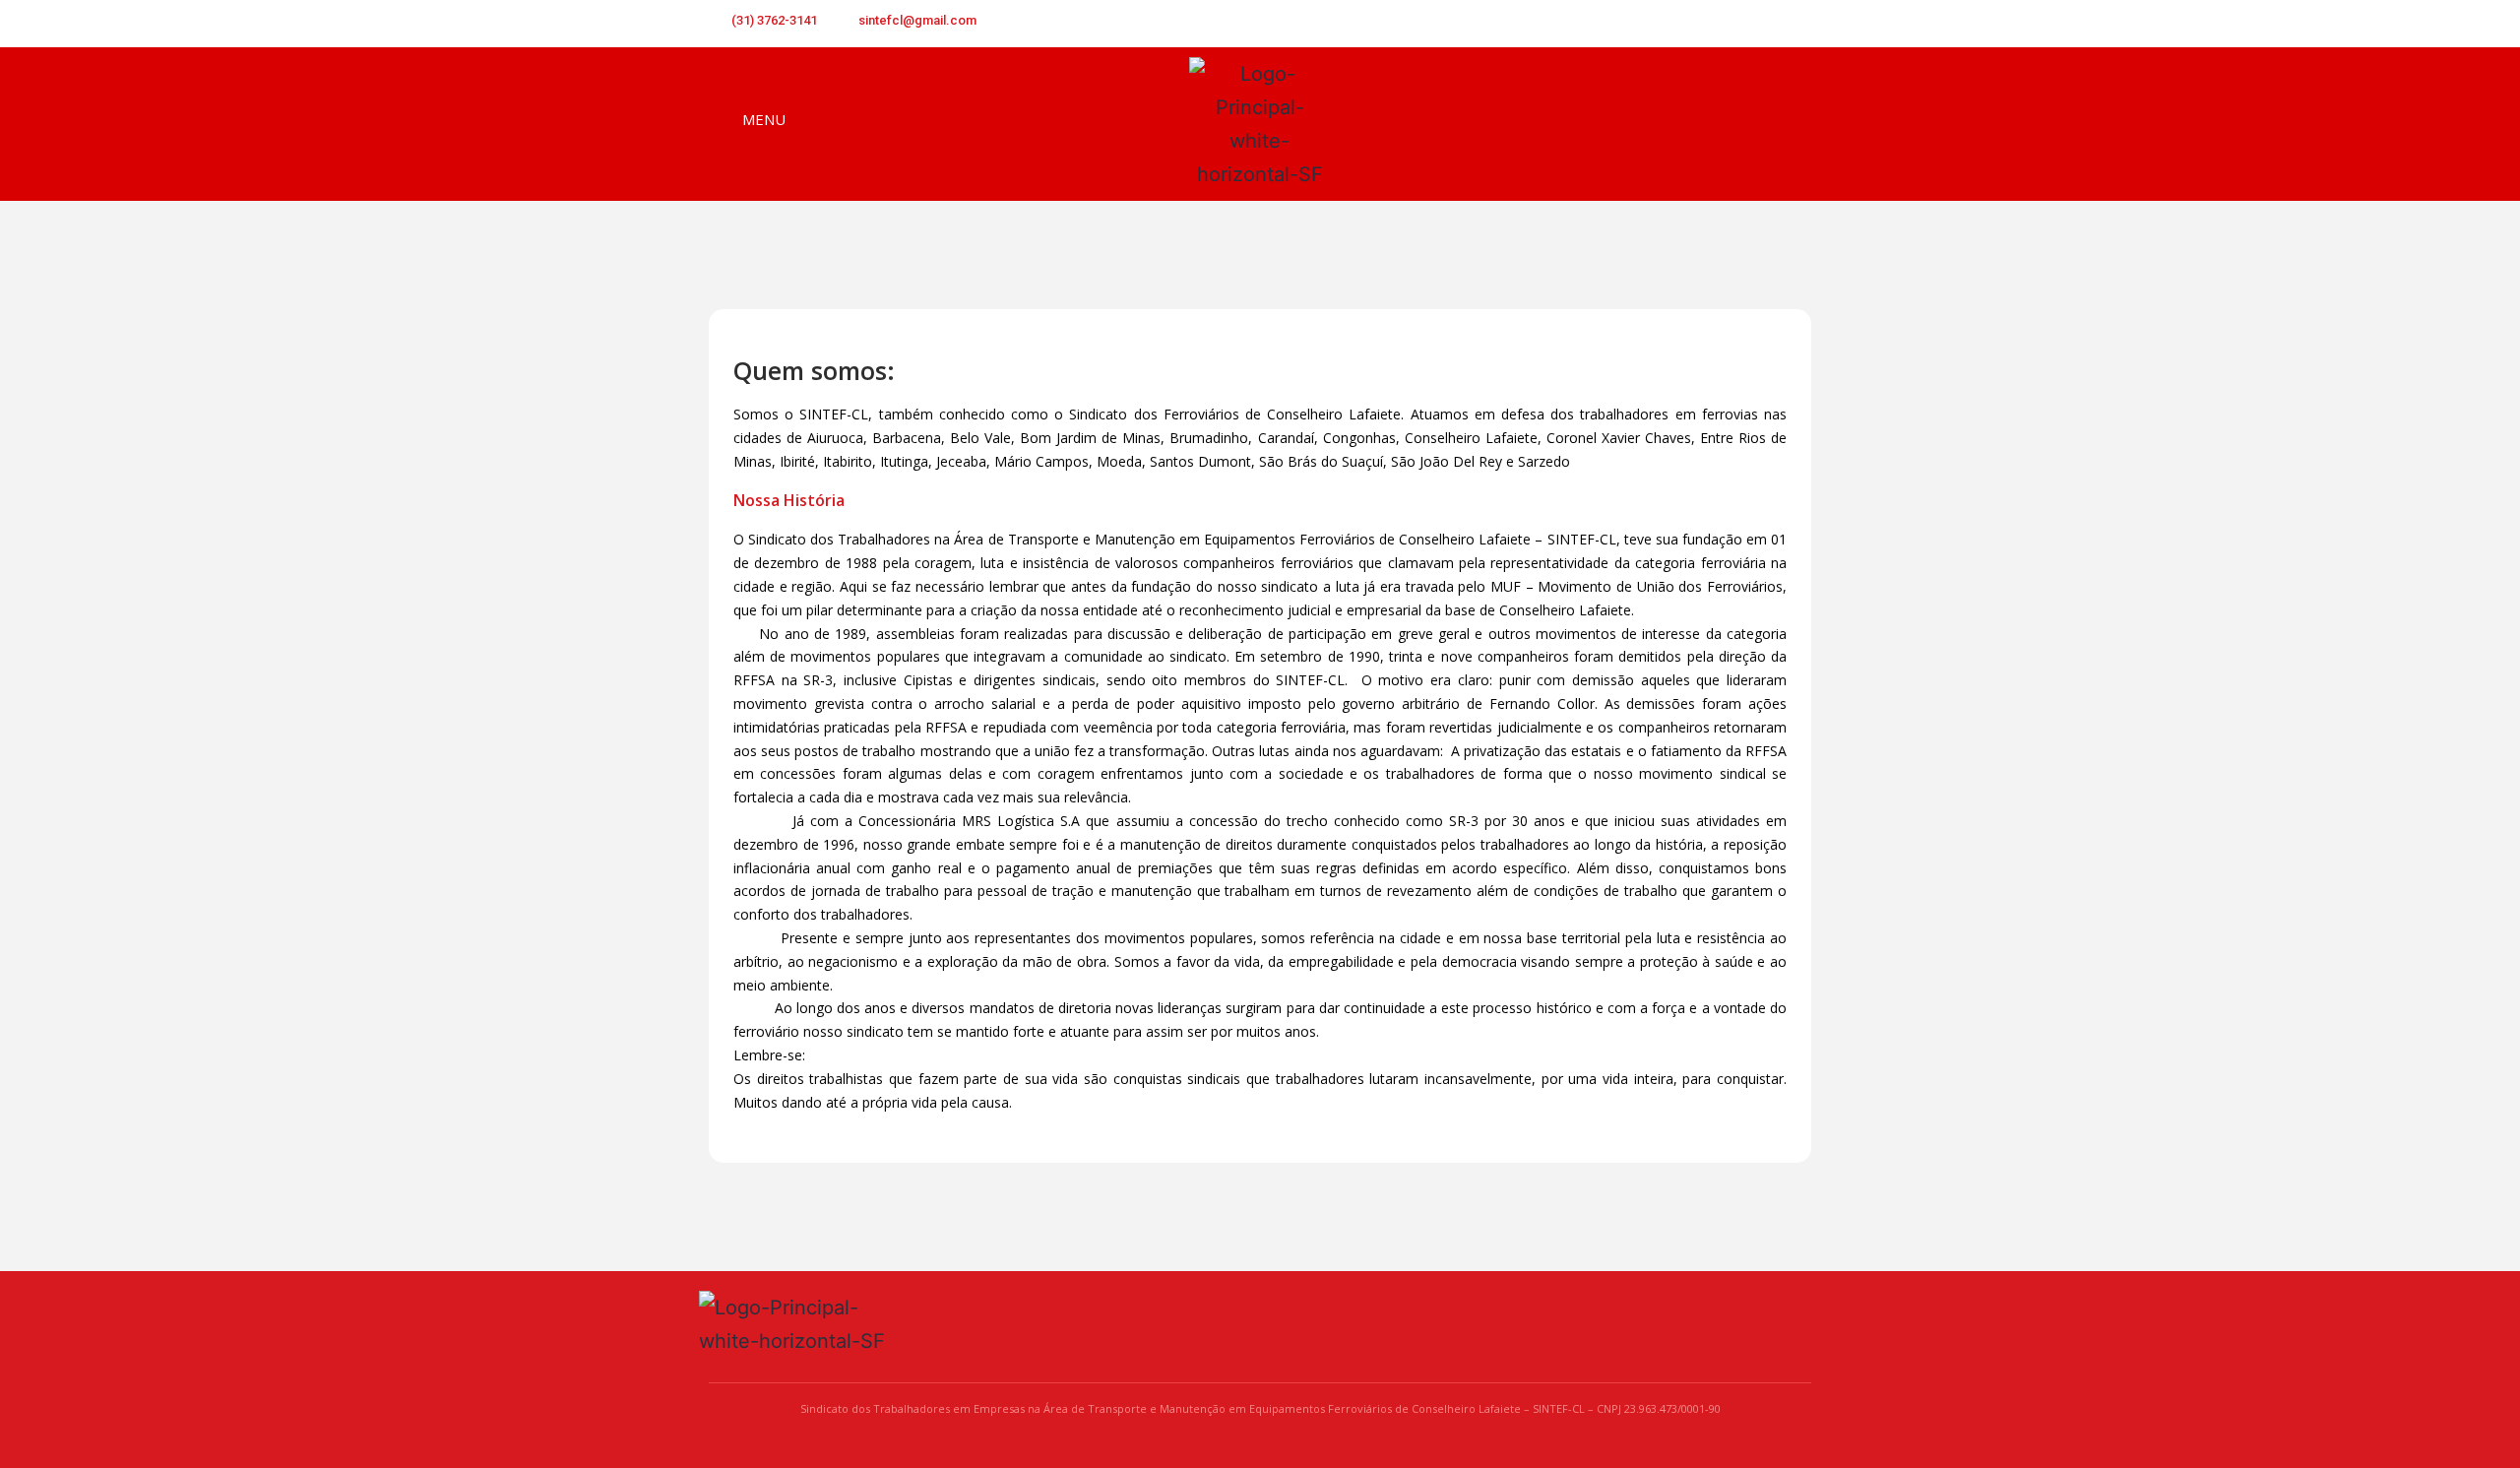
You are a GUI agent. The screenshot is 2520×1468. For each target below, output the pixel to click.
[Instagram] (1797, 24)
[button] (1795, 126)
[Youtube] (1765, 24)
